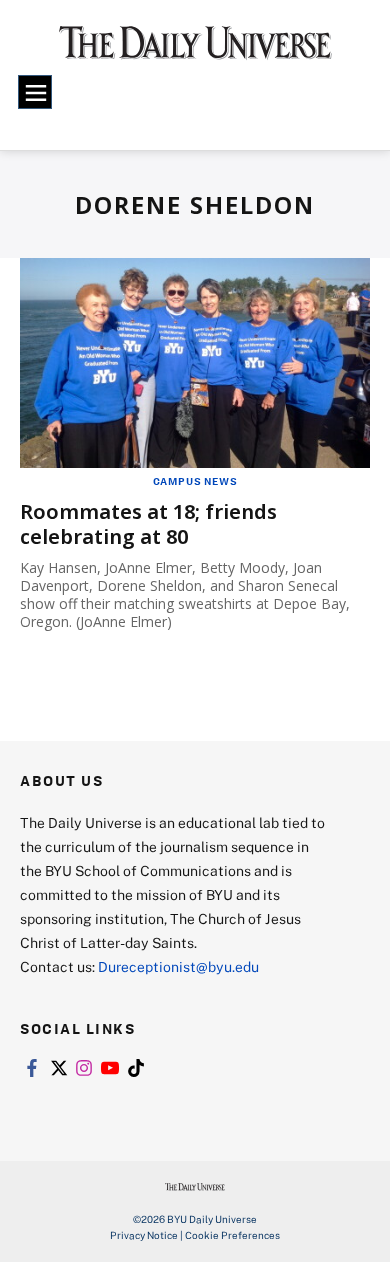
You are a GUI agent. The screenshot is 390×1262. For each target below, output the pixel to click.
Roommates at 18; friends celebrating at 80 (148, 524)
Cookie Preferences (232, 1235)
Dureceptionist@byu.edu (178, 966)
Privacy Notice (144, 1235)
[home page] (195, 49)
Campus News (195, 481)
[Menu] (35, 92)
